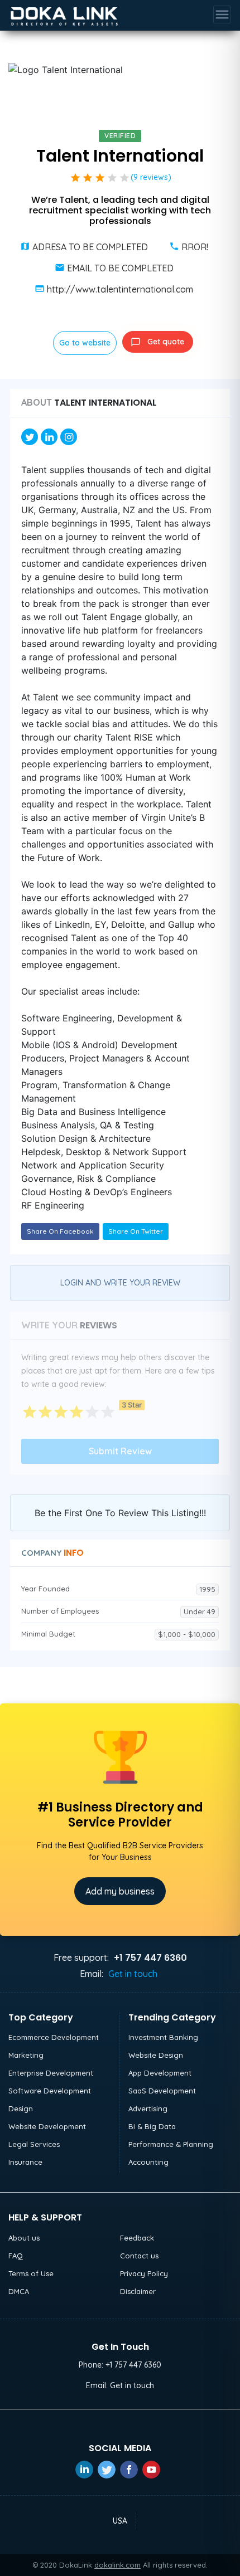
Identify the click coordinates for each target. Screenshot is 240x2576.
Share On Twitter (136, 1231)
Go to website (85, 343)
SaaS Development (162, 2091)
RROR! (195, 247)
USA (120, 2521)
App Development (160, 2073)
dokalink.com (117, 2565)
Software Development (50, 2091)
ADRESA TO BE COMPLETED (90, 247)
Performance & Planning (171, 2144)
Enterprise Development (51, 2073)
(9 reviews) (151, 177)
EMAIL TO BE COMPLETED (120, 268)
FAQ (16, 2256)
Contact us (139, 2256)
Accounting (148, 2162)
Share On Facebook (60, 1231)
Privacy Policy (144, 2273)
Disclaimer (138, 2291)
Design (21, 2108)
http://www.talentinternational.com (120, 289)
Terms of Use (31, 2273)
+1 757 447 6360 (133, 2365)
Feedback (137, 2238)
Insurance (25, 2162)
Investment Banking (163, 2037)
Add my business (120, 1891)
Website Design (156, 2055)
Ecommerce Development (54, 2037)
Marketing (26, 2055)
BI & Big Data (152, 2126)
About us (24, 2238)
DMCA (19, 2291)
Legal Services (34, 2144)
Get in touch (133, 1974)
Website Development (47, 2126)
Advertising (148, 2108)
